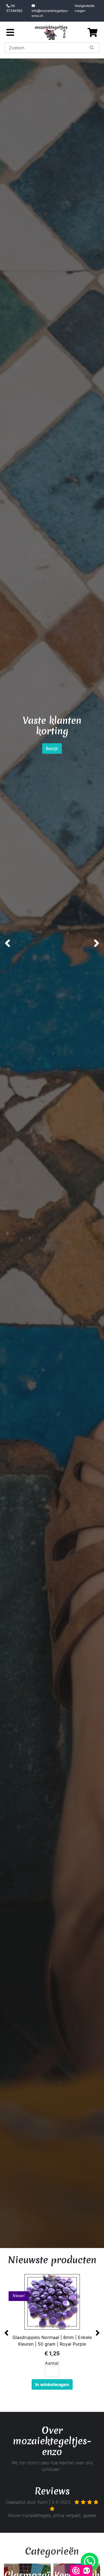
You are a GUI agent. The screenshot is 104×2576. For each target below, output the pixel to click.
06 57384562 (14, 8)
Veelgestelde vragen (85, 8)
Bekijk (52, 770)
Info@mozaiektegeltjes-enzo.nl (50, 13)
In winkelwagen (52, 2384)
